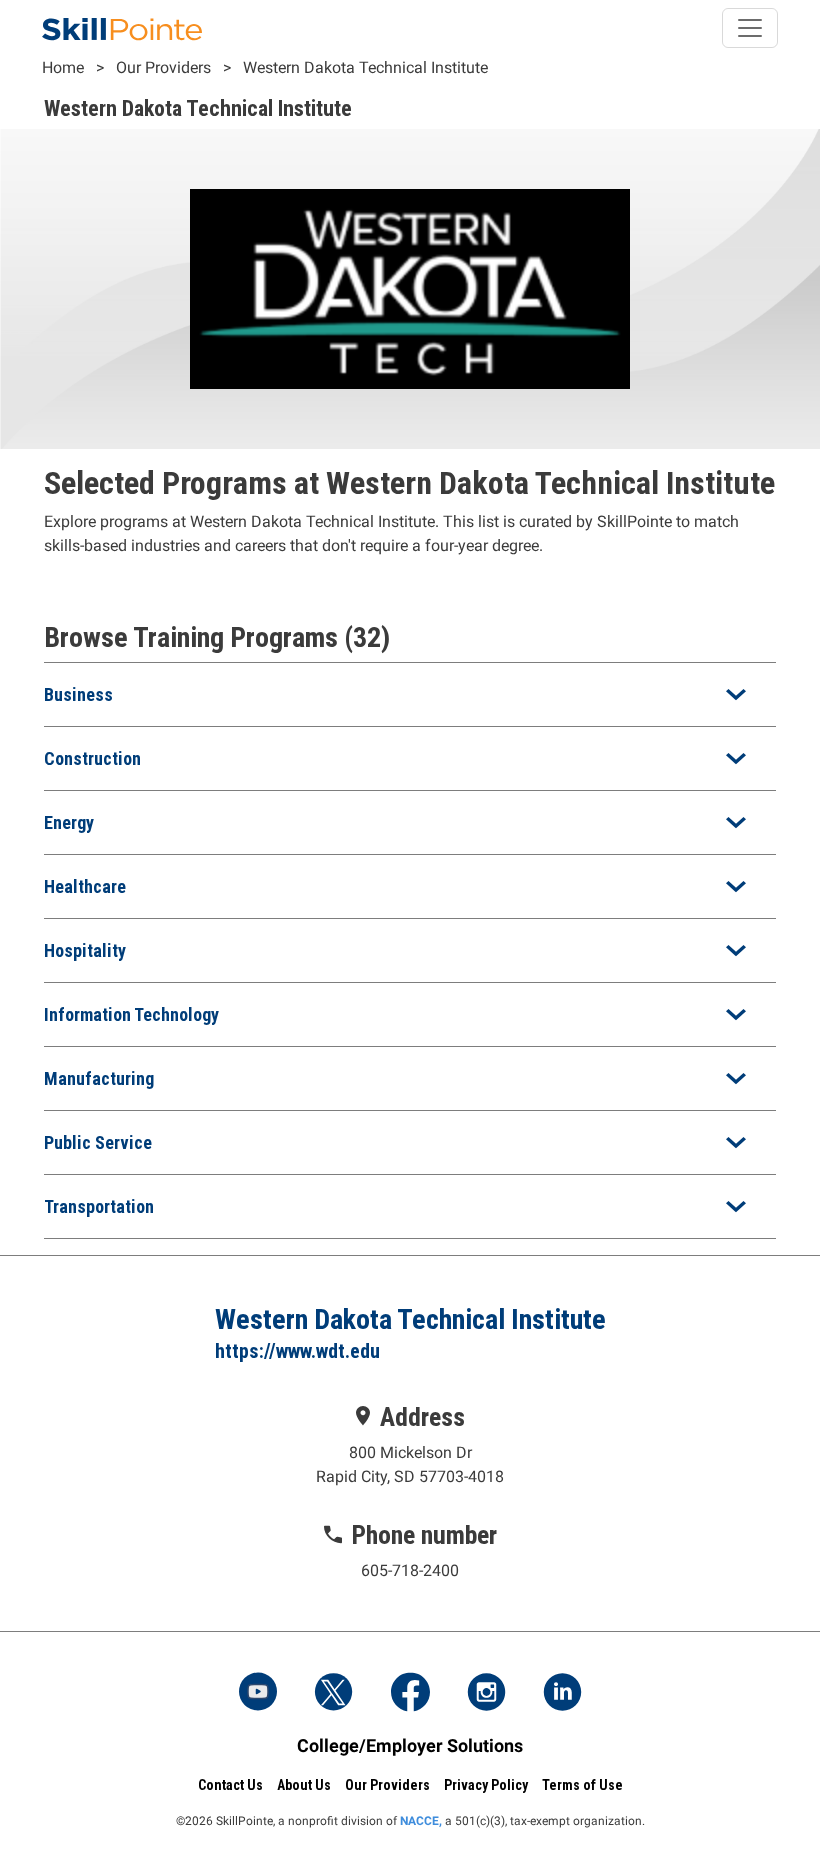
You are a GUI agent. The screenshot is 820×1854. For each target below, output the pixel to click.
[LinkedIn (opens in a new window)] (562, 1694)
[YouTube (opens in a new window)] (258, 1694)
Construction (92, 758)
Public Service (98, 1142)
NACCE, (421, 1821)
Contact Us (230, 1785)
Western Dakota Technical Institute (365, 67)
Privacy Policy (486, 1785)
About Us (304, 1785)
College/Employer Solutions (410, 1745)
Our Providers (163, 67)
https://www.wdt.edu (297, 1351)
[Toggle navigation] (750, 28)
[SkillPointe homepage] (122, 28)
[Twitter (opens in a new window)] (334, 1694)
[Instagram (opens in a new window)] (486, 1694)
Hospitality (85, 950)
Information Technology (131, 1014)
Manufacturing (99, 1078)
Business (78, 694)
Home (63, 67)
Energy (69, 822)
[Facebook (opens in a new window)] (410, 1694)
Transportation (99, 1206)
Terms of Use (582, 1785)
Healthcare (85, 886)
